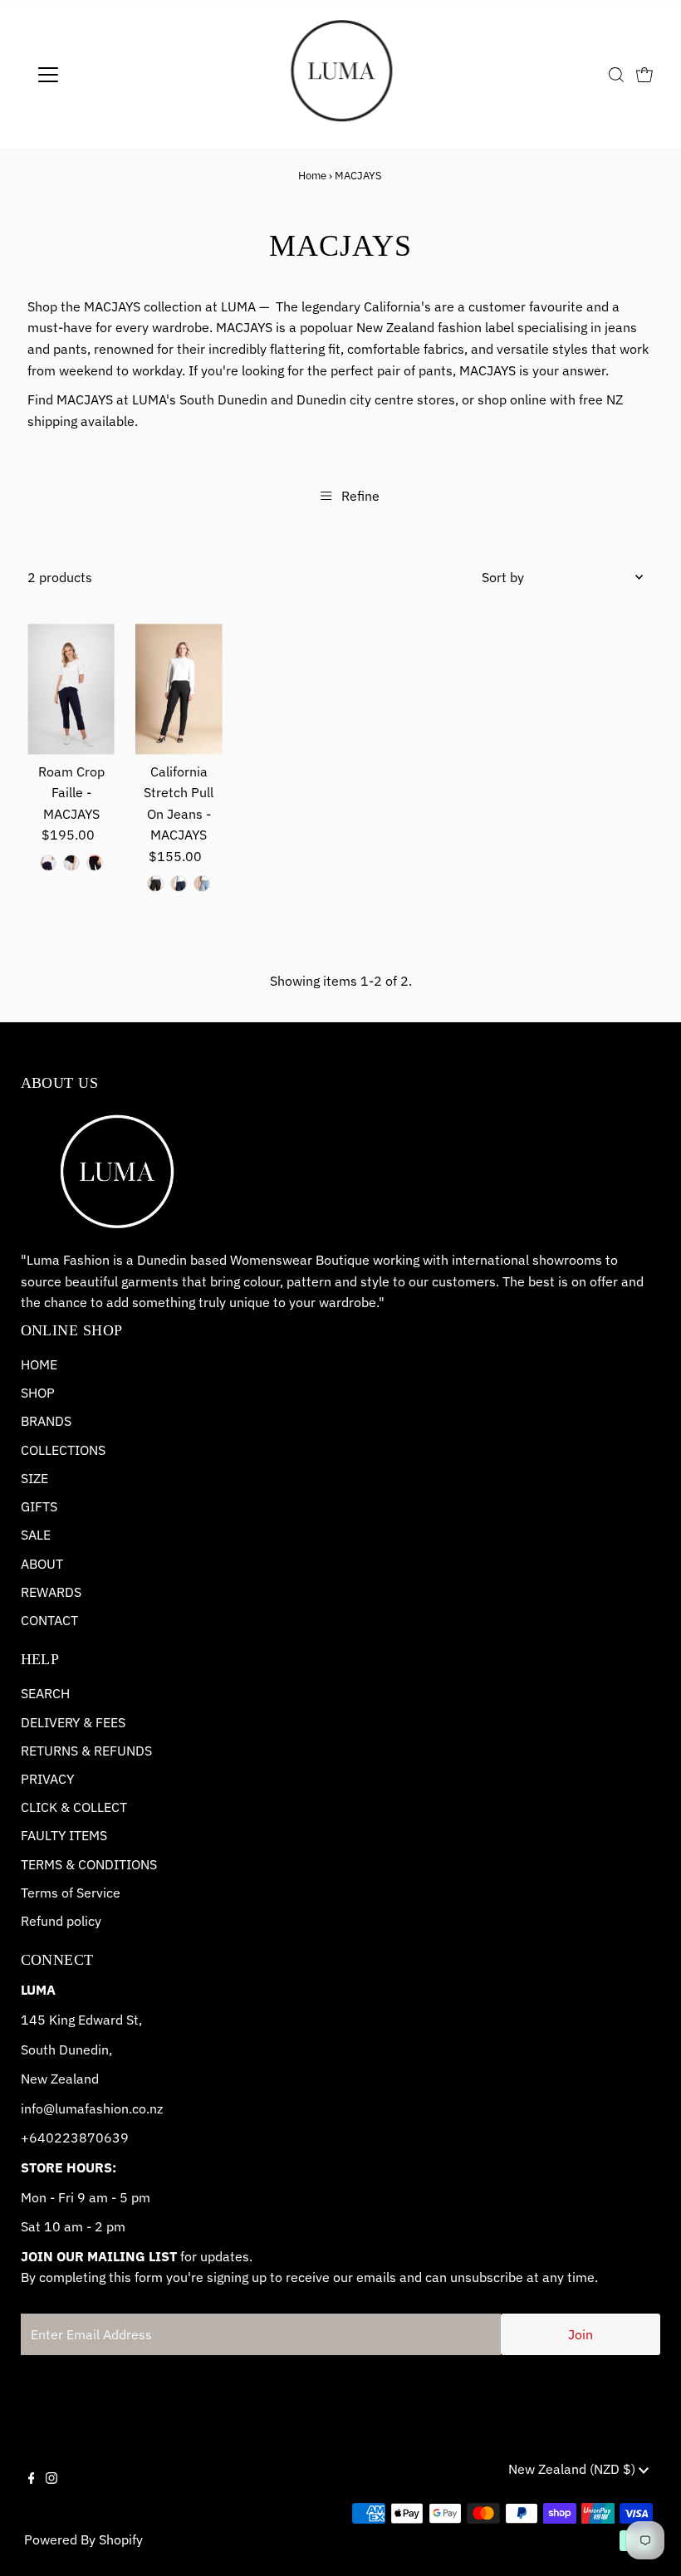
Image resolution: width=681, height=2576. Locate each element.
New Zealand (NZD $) (573, 2469)
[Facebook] (32, 2492)
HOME (39, 1364)
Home (312, 176)
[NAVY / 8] (48, 863)
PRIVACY (47, 1779)
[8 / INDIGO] (179, 884)
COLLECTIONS (63, 1450)
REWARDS (51, 1592)
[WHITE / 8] (71, 863)
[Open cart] (644, 75)
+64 (33, 2138)
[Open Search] (616, 75)
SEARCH (45, 1693)
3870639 (100, 2138)
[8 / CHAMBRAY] (202, 884)
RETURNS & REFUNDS (86, 1751)
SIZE (34, 1478)
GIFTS (39, 1506)
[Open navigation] (102, 75)
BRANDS (46, 1421)
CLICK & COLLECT (74, 1807)
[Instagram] (51, 2492)
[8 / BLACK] (155, 884)
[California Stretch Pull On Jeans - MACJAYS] (179, 689)
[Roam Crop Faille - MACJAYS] (71, 689)
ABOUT (42, 1564)
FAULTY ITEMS (64, 1835)
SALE (36, 1535)
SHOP (38, 1393)
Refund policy (61, 1921)
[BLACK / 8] (95, 863)
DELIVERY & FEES (73, 1722)
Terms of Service (71, 1893)
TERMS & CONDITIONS (89, 1864)
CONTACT (49, 1620)
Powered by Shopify (83, 2539)
